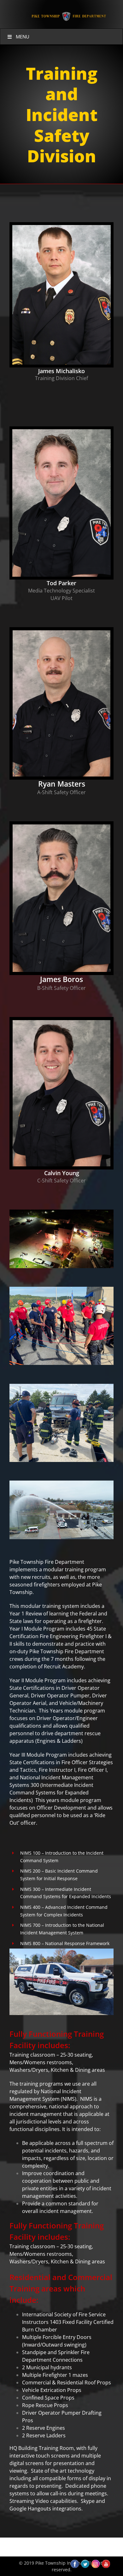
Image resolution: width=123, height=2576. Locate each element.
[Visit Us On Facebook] (75, 2562)
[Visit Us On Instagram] (95, 2562)
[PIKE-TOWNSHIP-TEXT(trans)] (68, 12)
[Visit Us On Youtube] (106, 2562)
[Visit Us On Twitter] (85, 2562)
